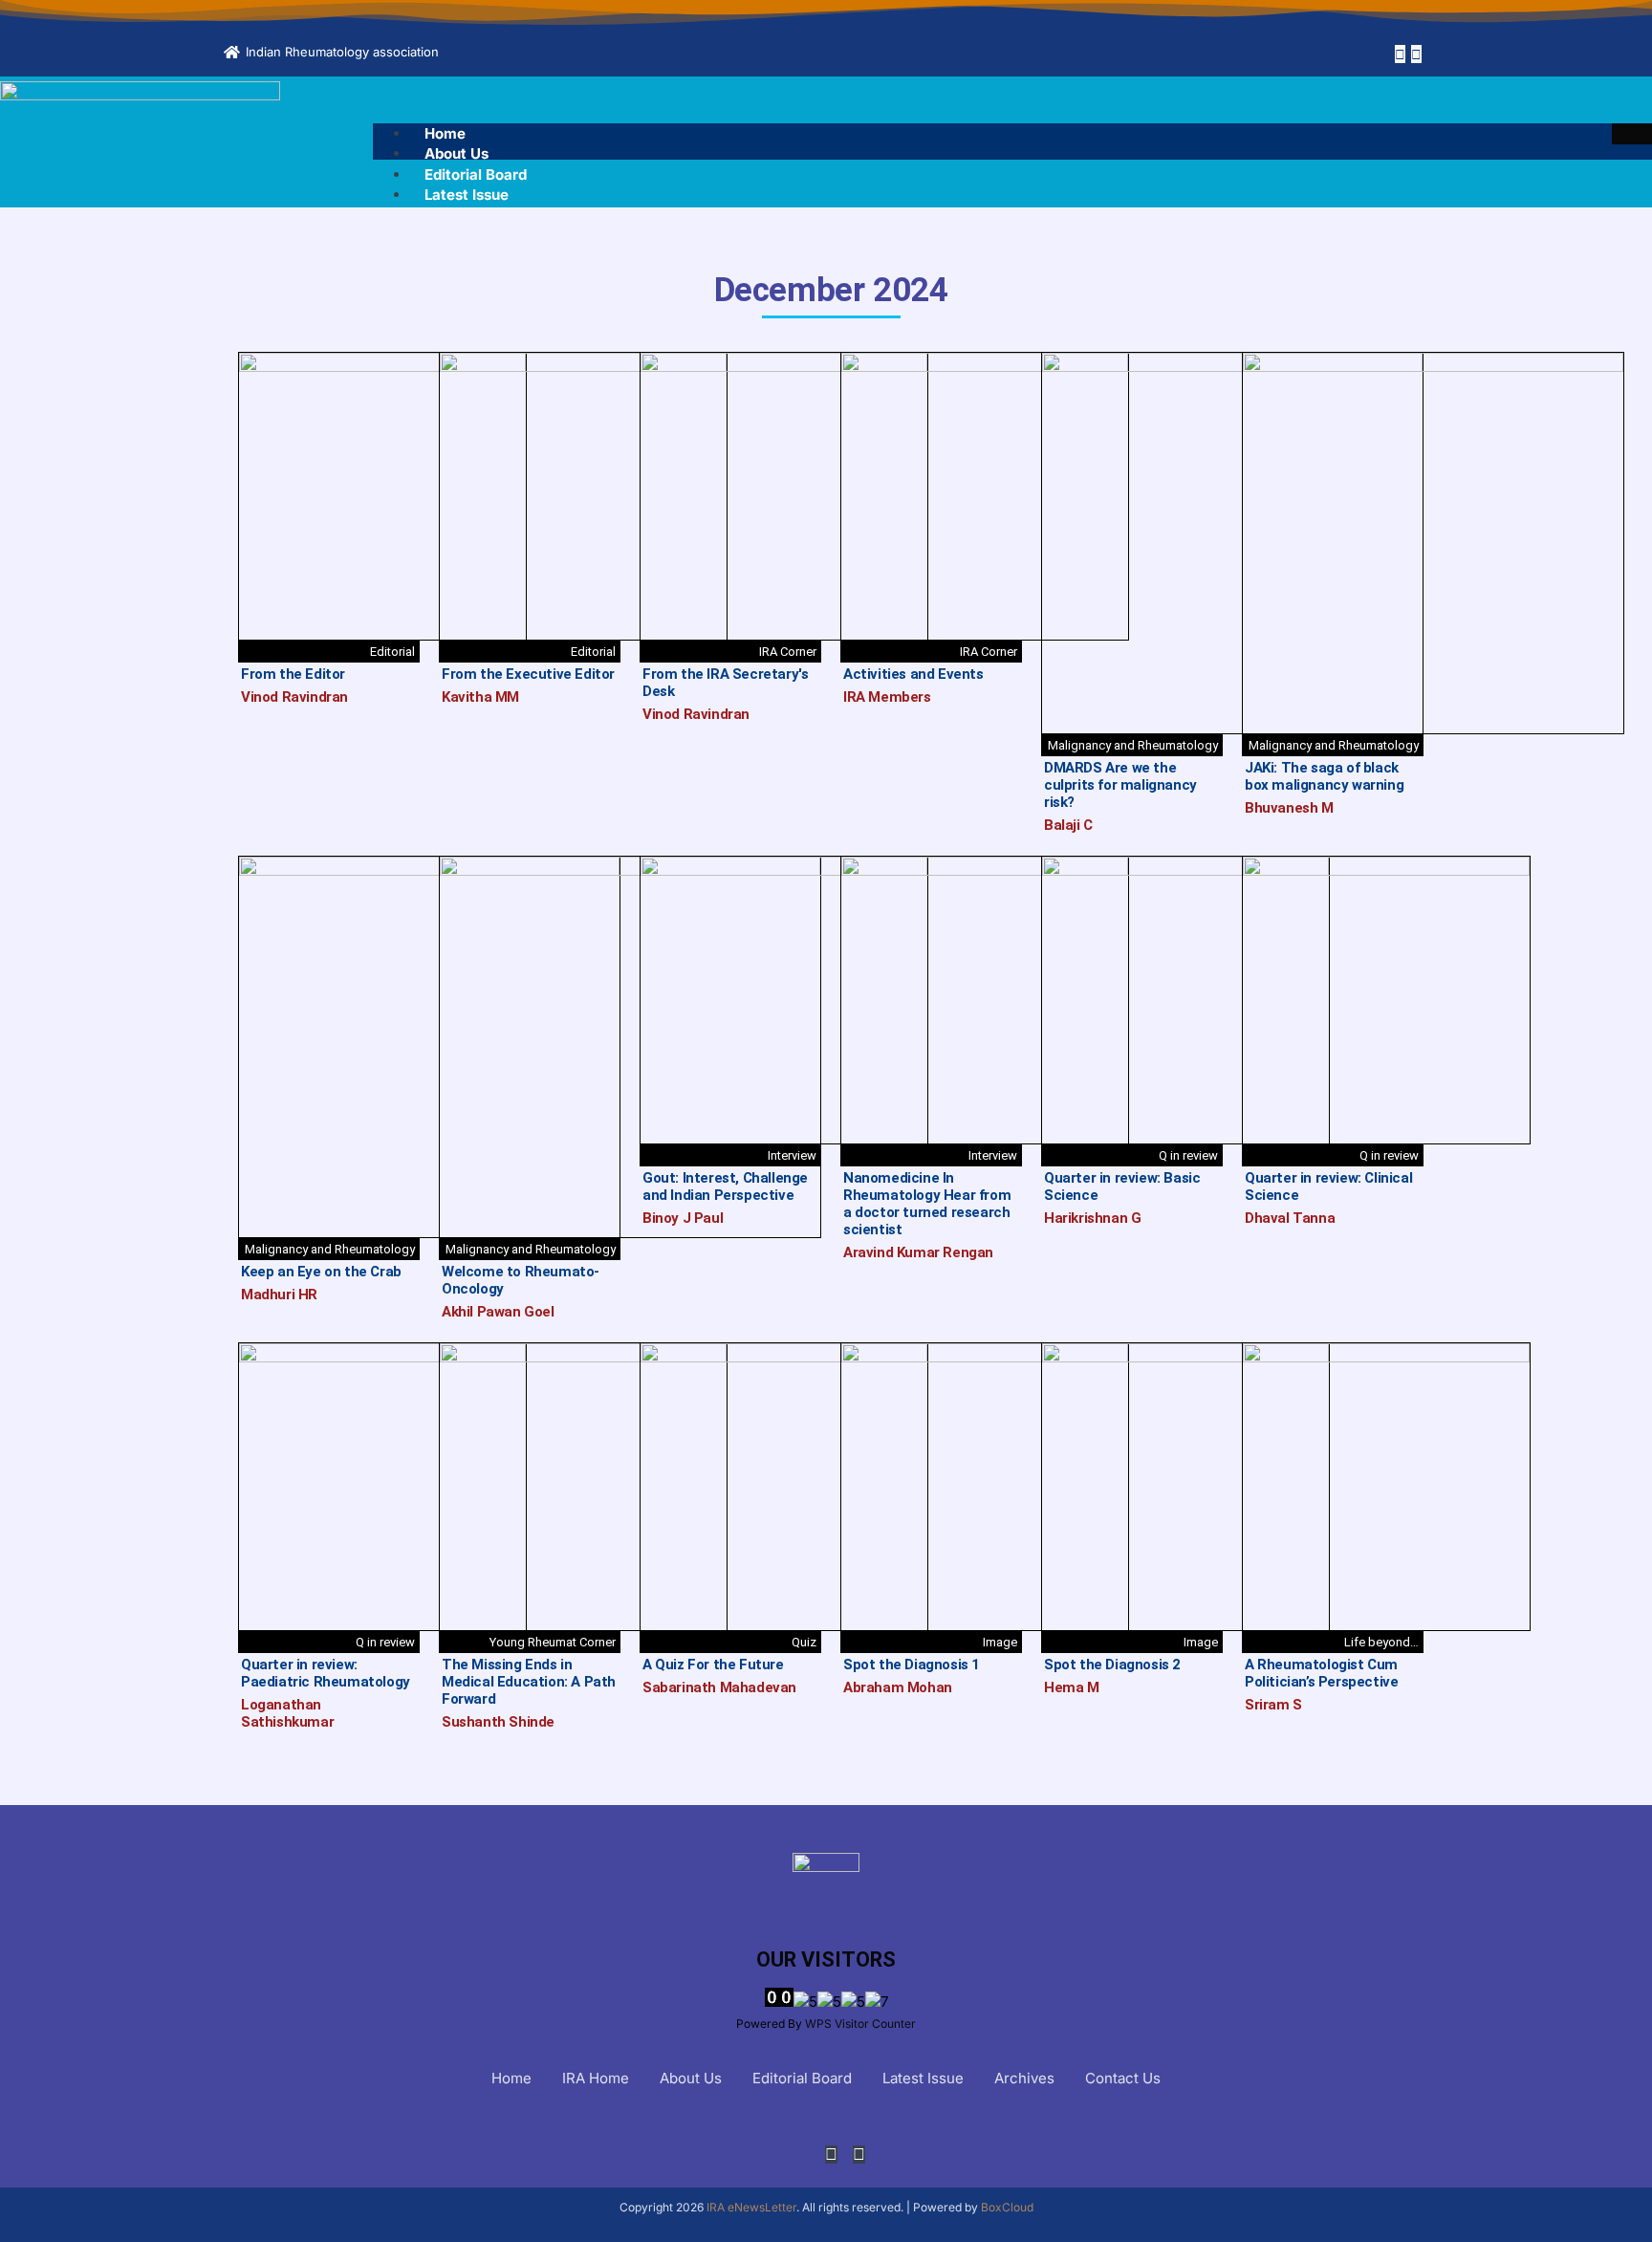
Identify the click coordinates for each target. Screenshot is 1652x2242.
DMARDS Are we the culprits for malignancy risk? (1120, 785)
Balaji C (1068, 825)
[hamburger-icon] (1632, 134)
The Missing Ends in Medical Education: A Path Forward (529, 1682)
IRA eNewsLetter (751, 2207)
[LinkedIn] (1416, 54)
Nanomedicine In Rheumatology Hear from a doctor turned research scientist (927, 1204)
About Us (456, 153)
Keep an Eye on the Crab (321, 1272)
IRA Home (596, 2078)
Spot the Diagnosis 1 (912, 1665)
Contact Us (1123, 2078)
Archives (1024, 2078)
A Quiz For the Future (713, 1665)
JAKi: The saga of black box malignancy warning (1324, 776)
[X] (1400, 54)
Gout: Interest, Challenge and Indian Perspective (725, 1186)
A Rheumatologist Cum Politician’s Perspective (1321, 1673)
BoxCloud (1007, 2207)
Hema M (1072, 1687)
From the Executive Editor (528, 674)
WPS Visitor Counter (860, 2024)
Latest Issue (467, 195)
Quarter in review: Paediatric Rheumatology (326, 1673)
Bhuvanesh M (1289, 808)
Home (445, 133)
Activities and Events (913, 674)
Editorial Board (476, 174)
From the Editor (293, 674)
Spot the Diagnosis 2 (1112, 1665)
